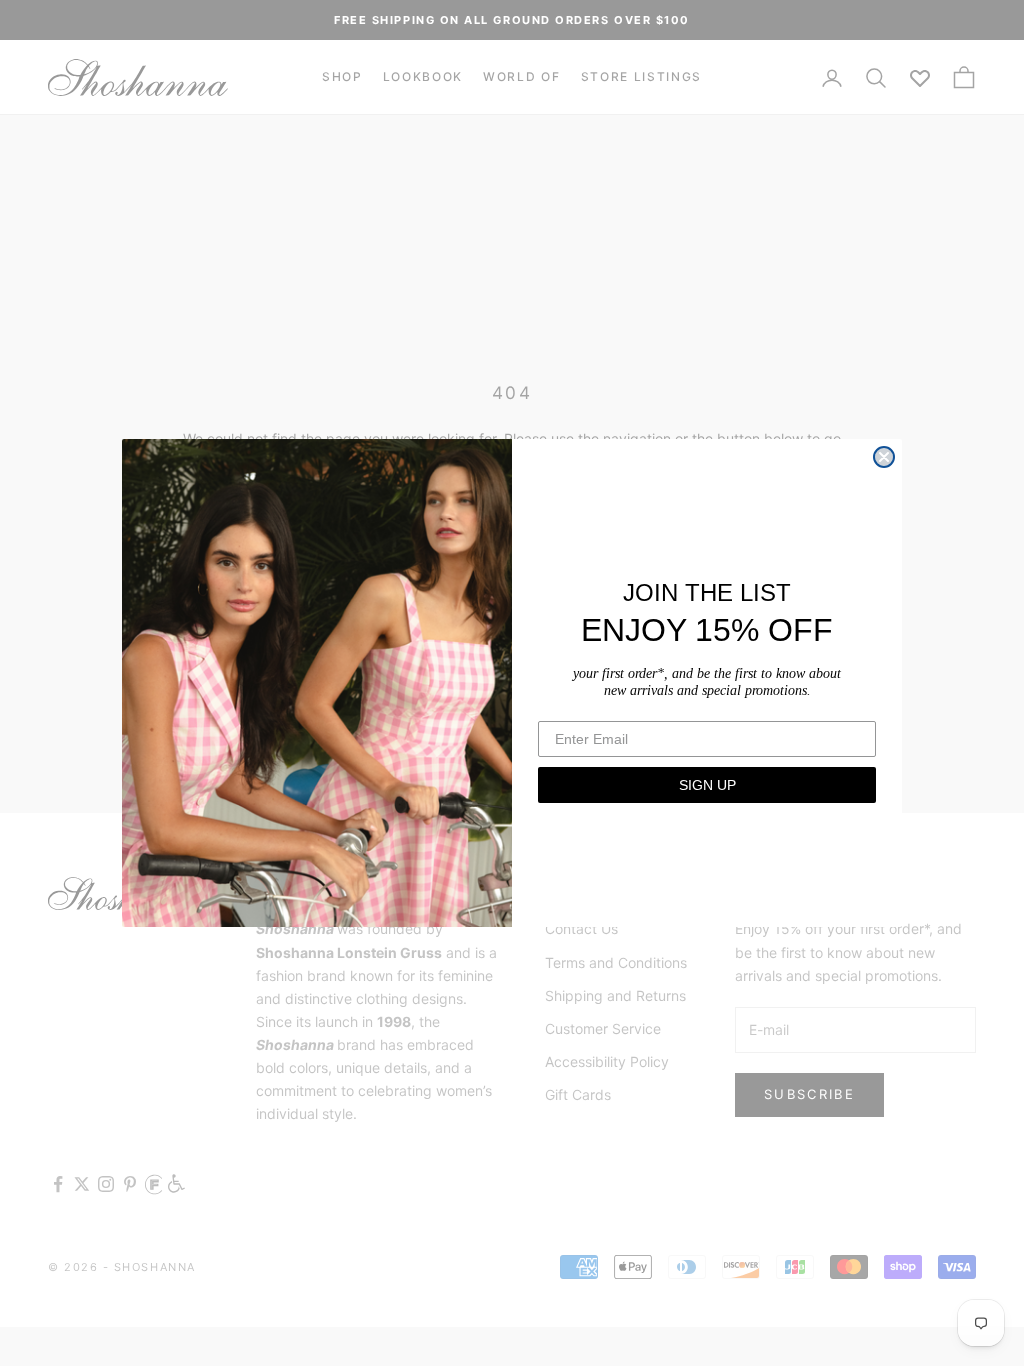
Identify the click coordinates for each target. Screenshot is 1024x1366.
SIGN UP (707, 785)
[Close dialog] (884, 457)
